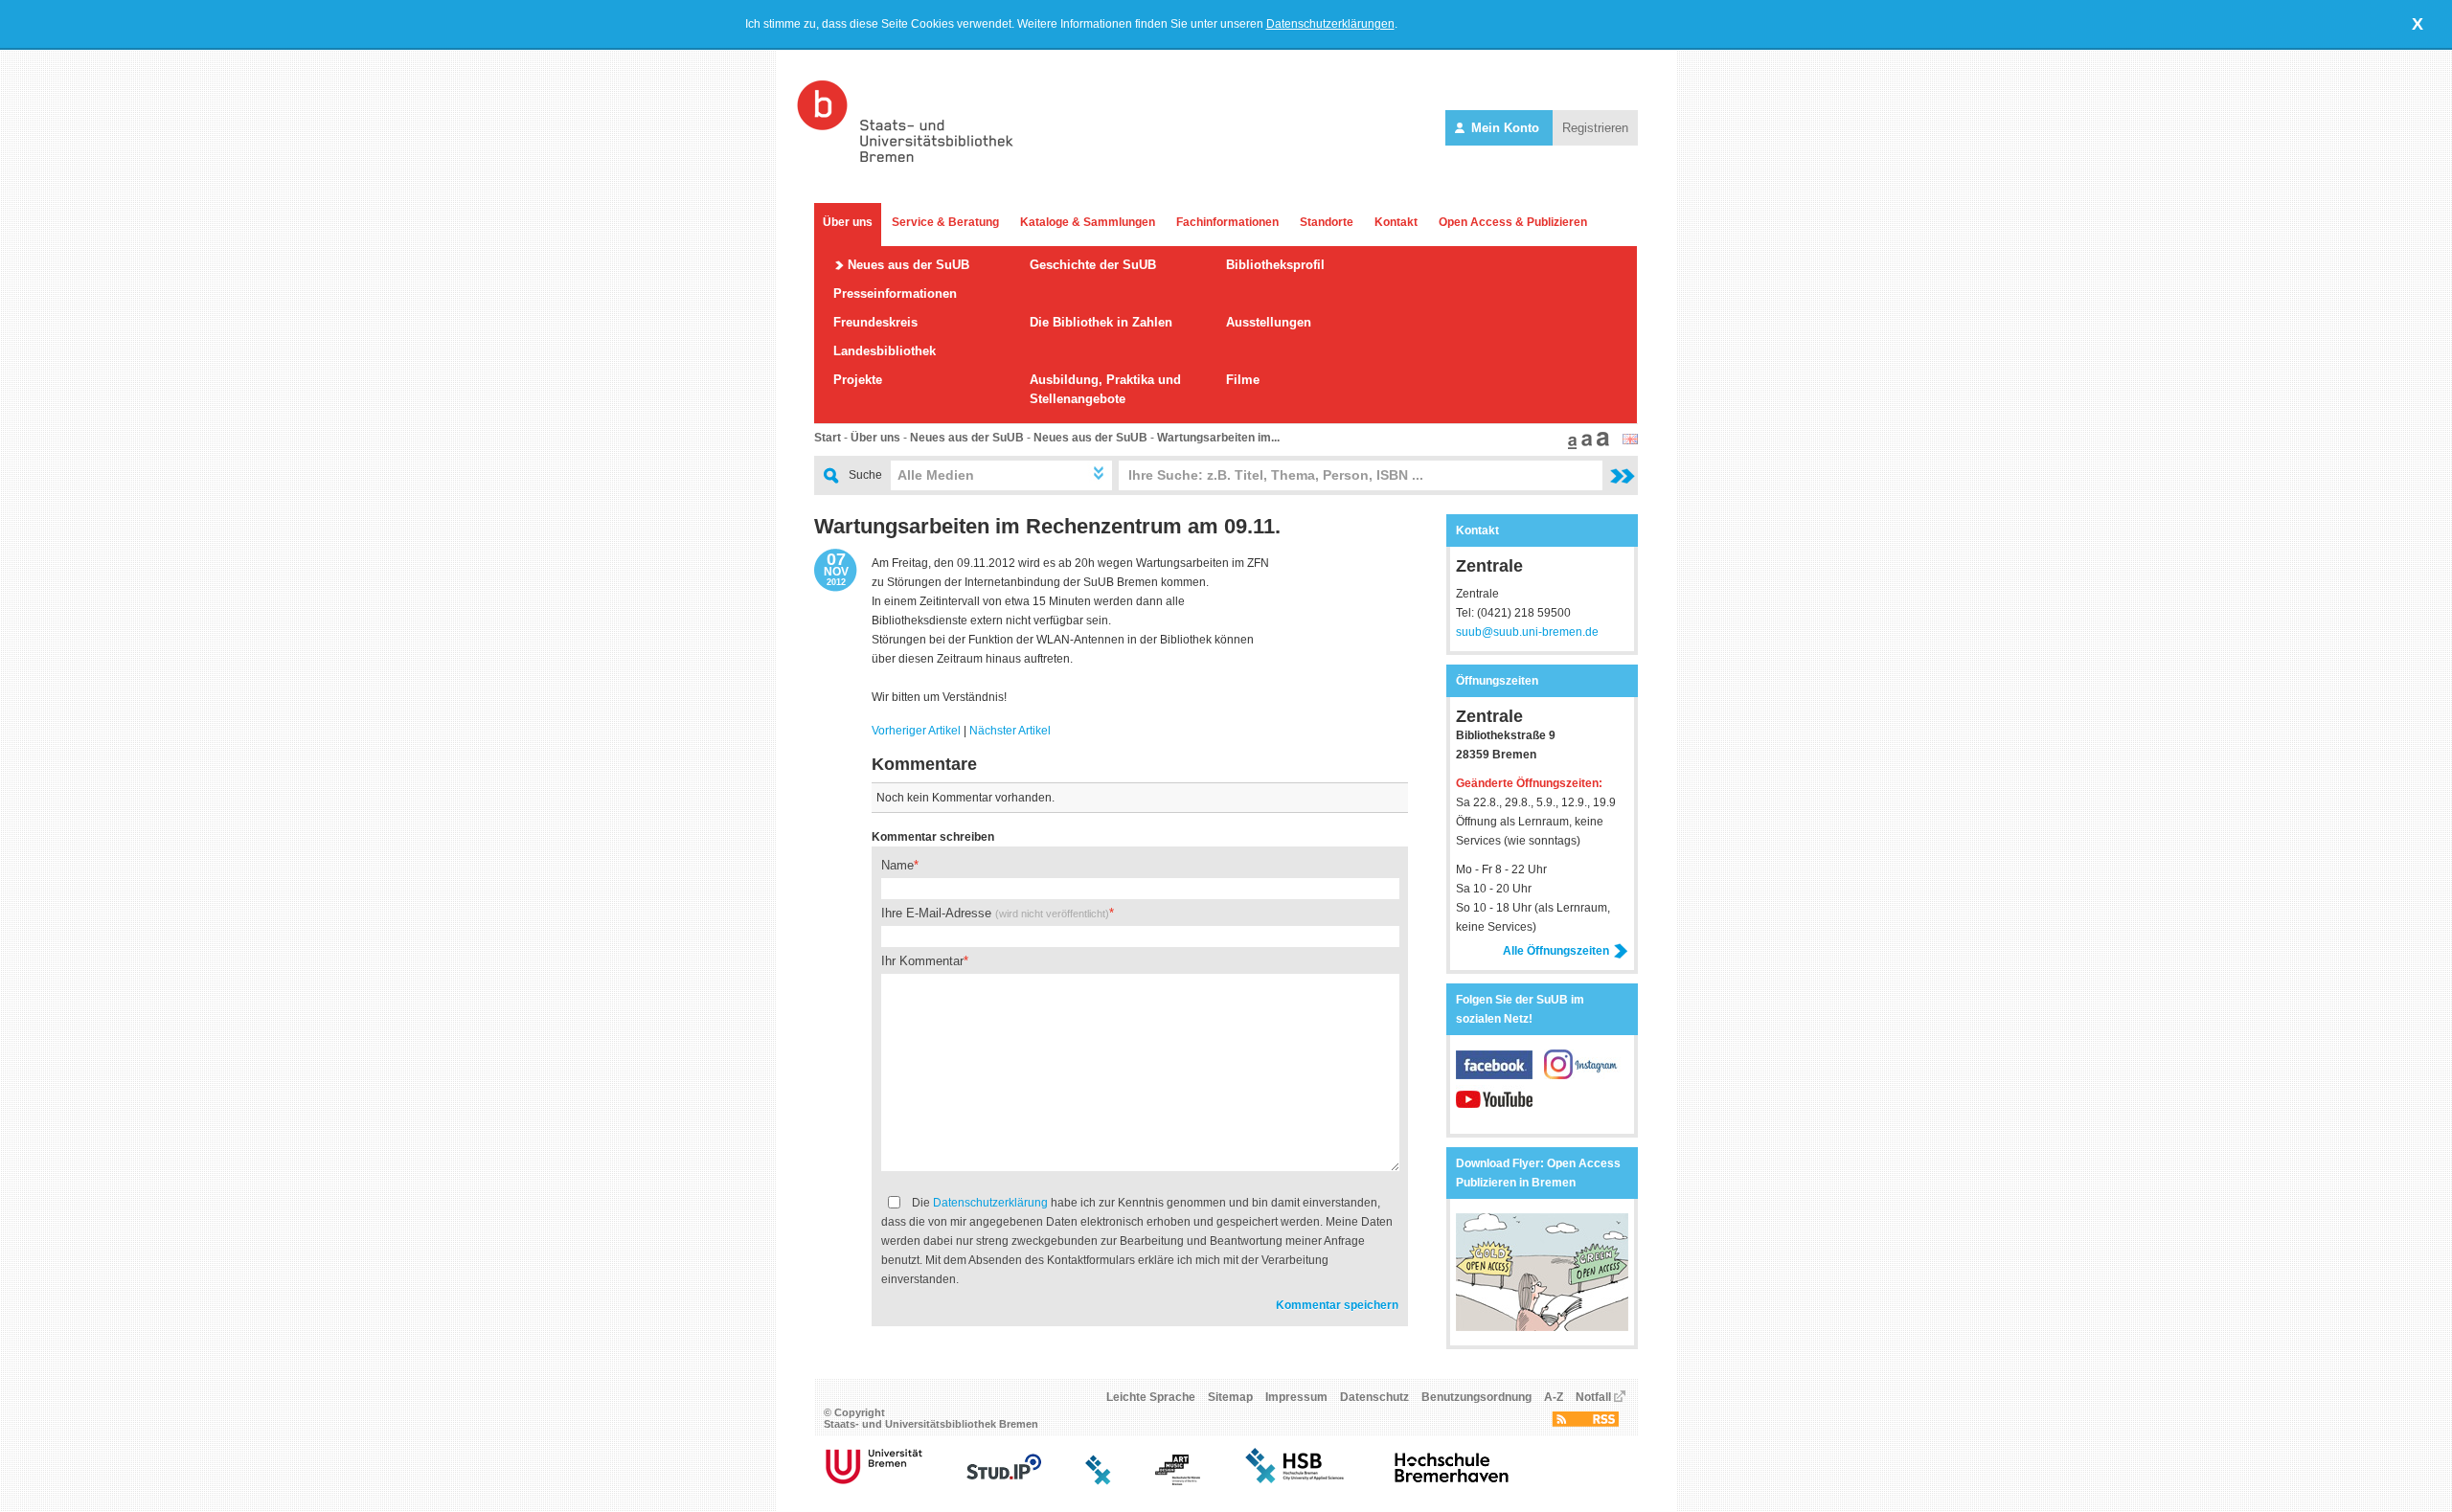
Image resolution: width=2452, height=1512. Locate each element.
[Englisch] (1630, 440)
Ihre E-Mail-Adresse (995, 913)
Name (897, 865)
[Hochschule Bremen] (1296, 1481)
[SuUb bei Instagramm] (1582, 1075)
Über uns (848, 222)
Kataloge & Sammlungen (1088, 222)
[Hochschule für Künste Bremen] (1178, 1481)
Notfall (1593, 1397)
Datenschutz (1374, 1397)
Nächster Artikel (1010, 731)
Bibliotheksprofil (1275, 265)
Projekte (858, 380)
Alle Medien (936, 475)
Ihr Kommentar (922, 961)
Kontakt (1396, 222)
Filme (1243, 380)
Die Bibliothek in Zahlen (1101, 322)
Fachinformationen (1227, 222)
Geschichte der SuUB (1093, 265)
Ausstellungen (1269, 322)
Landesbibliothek (885, 351)
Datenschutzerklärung (990, 1203)
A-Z (1554, 1397)
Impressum (1296, 1397)
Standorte (1327, 222)
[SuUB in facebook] (1500, 1075)
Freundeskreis (875, 322)
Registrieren (1595, 128)
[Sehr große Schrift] (1601, 445)
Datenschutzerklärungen (1330, 24)
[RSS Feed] (1585, 1423)
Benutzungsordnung (1476, 1397)
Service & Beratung (945, 222)
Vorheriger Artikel (916, 731)
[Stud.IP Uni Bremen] (1004, 1481)
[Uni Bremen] (874, 1481)
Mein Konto (1505, 128)
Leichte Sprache (1151, 1397)
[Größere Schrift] (1584, 445)
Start (828, 438)
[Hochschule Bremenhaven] (1452, 1481)
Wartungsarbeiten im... (1218, 438)
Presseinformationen (895, 293)
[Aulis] (1099, 1481)
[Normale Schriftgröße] (1570, 445)
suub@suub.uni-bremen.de (1527, 632)
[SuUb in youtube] (1494, 1110)
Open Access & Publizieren (1513, 222)
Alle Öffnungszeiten (1556, 951)
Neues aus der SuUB (908, 265)
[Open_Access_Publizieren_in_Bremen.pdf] (1542, 1327)
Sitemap (1230, 1397)
